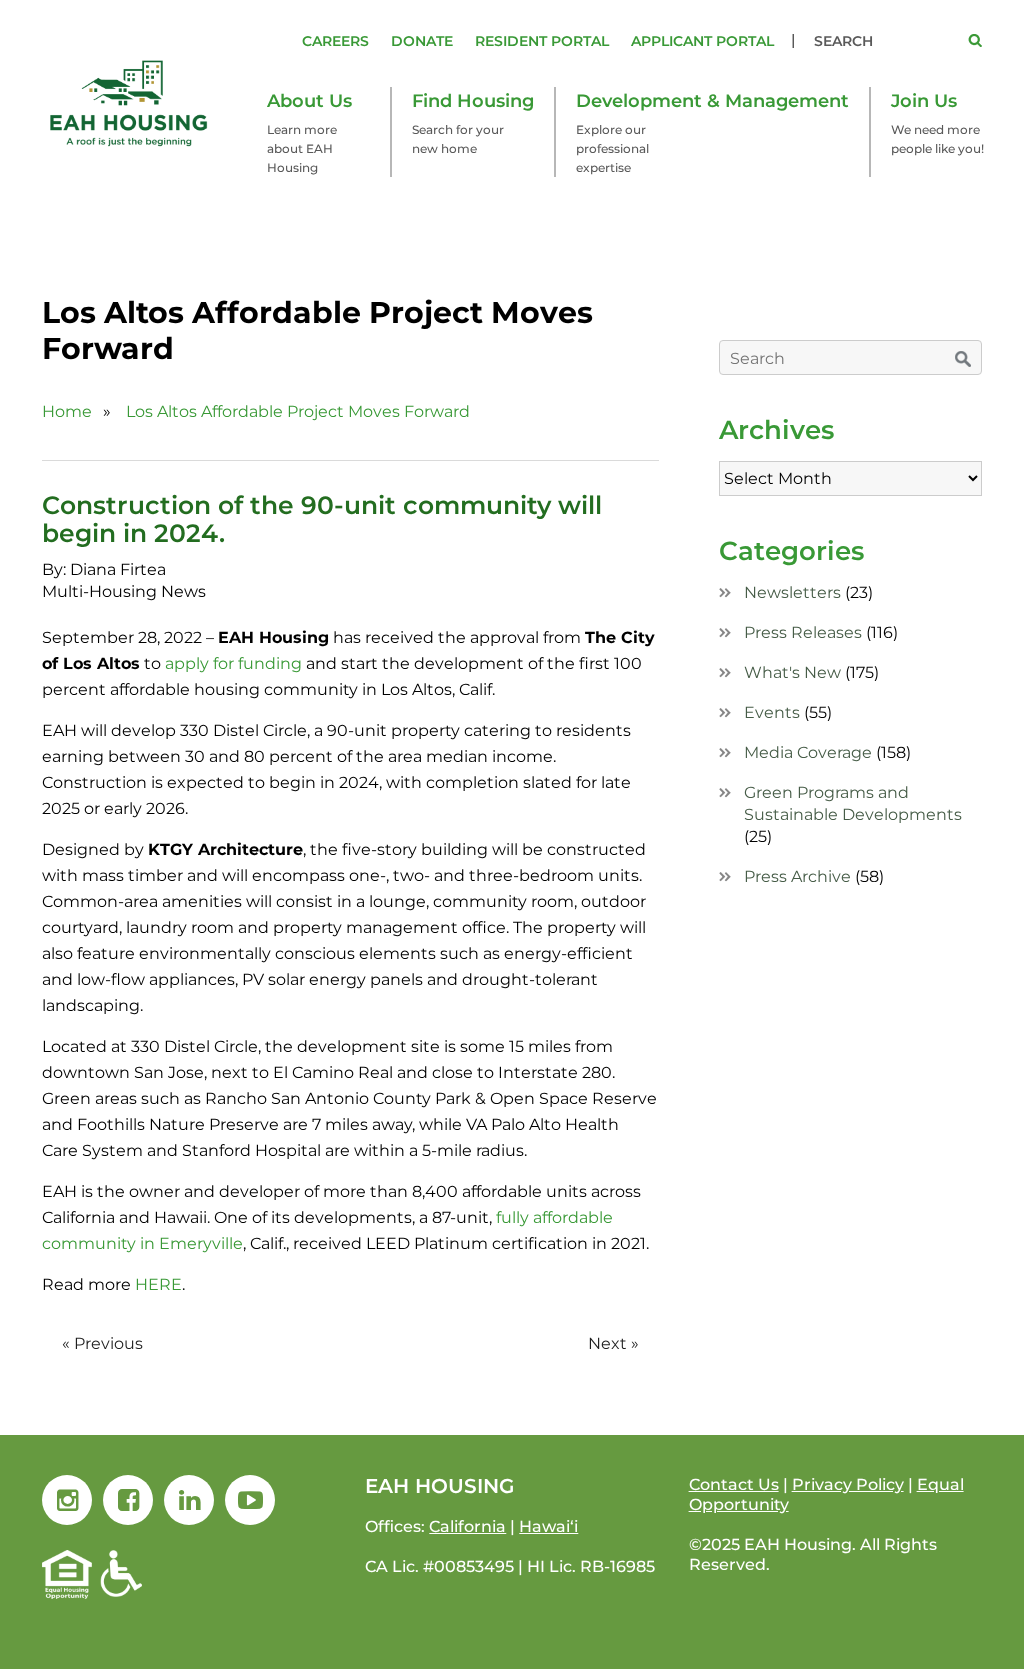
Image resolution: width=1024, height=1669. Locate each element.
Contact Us (734, 1484)
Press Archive (797, 876)
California (467, 1526)
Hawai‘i (548, 1526)
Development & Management (712, 101)
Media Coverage (808, 752)
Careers (335, 41)
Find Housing (473, 101)
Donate (422, 41)
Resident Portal (542, 41)
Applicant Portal (702, 41)
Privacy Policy (848, 1484)
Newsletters (792, 592)
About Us (309, 101)
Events (772, 712)
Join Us (924, 101)
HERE (158, 1284)
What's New (792, 672)
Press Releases (803, 632)
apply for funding (233, 663)
